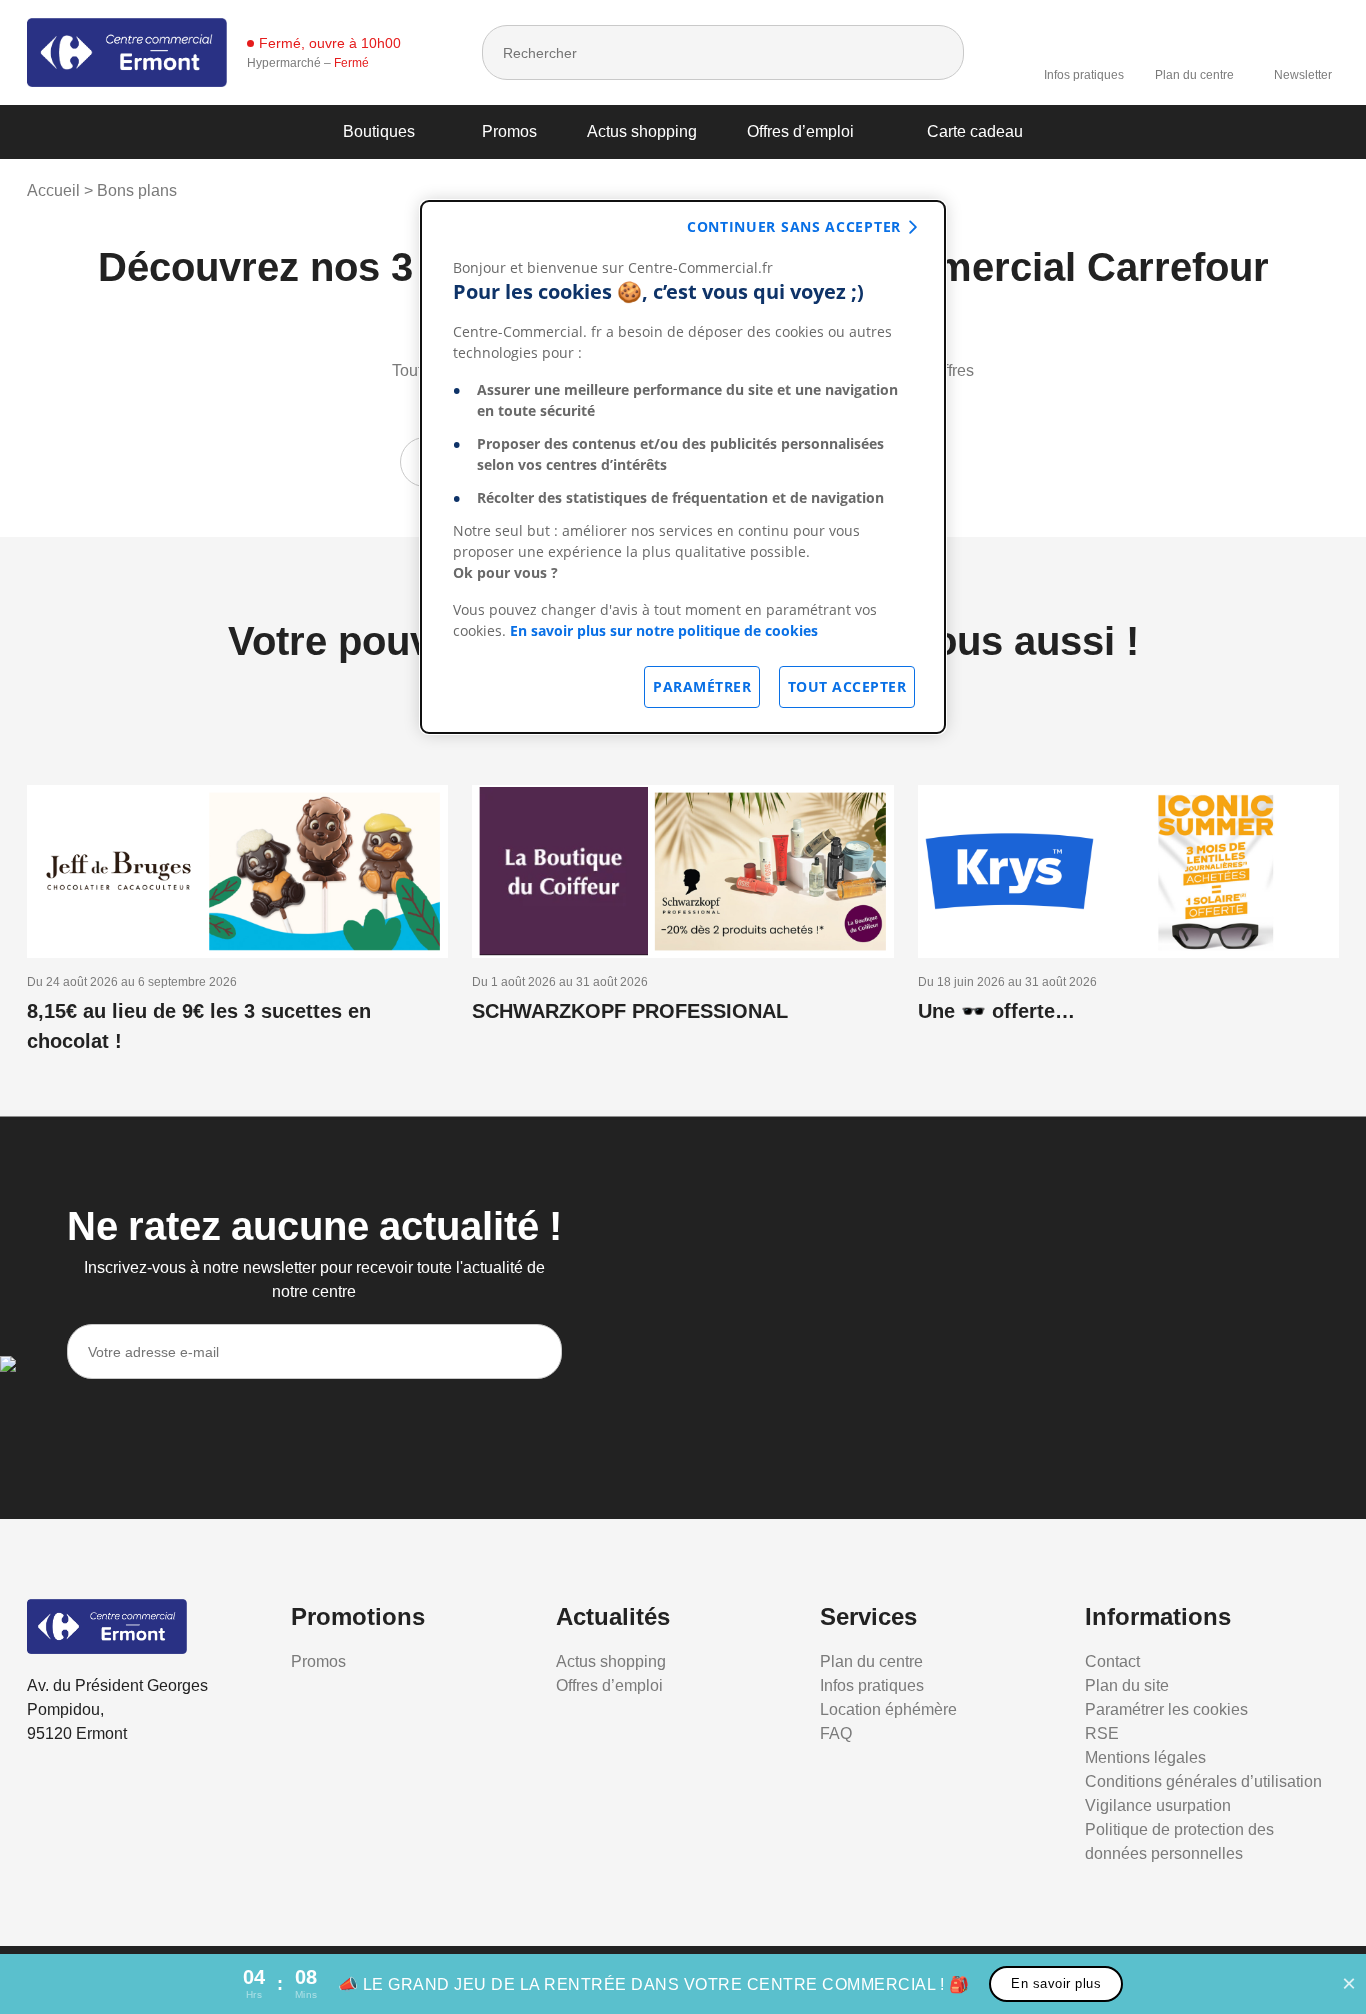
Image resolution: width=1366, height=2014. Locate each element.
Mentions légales (1145, 1757)
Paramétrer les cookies (1166, 1709)
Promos (509, 131)
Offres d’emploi (800, 131)
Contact (1112, 1661)
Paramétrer (702, 686)
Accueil (53, 190)
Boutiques (379, 131)
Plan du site (1127, 1685)
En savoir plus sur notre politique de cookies (664, 630)
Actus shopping (642, 131)
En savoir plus (1056, 1983)
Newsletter (1303, 75)
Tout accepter (847, 686)
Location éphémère (888, 1709)
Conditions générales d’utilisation (1203, 1781)
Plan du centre (1194, 75)
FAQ (836, 1733)
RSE (1102, 1733)
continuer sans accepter (794, 226)
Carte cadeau (975, 131)
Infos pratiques (1084, 75)
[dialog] (683, 467)
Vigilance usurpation (1158, 1805)
